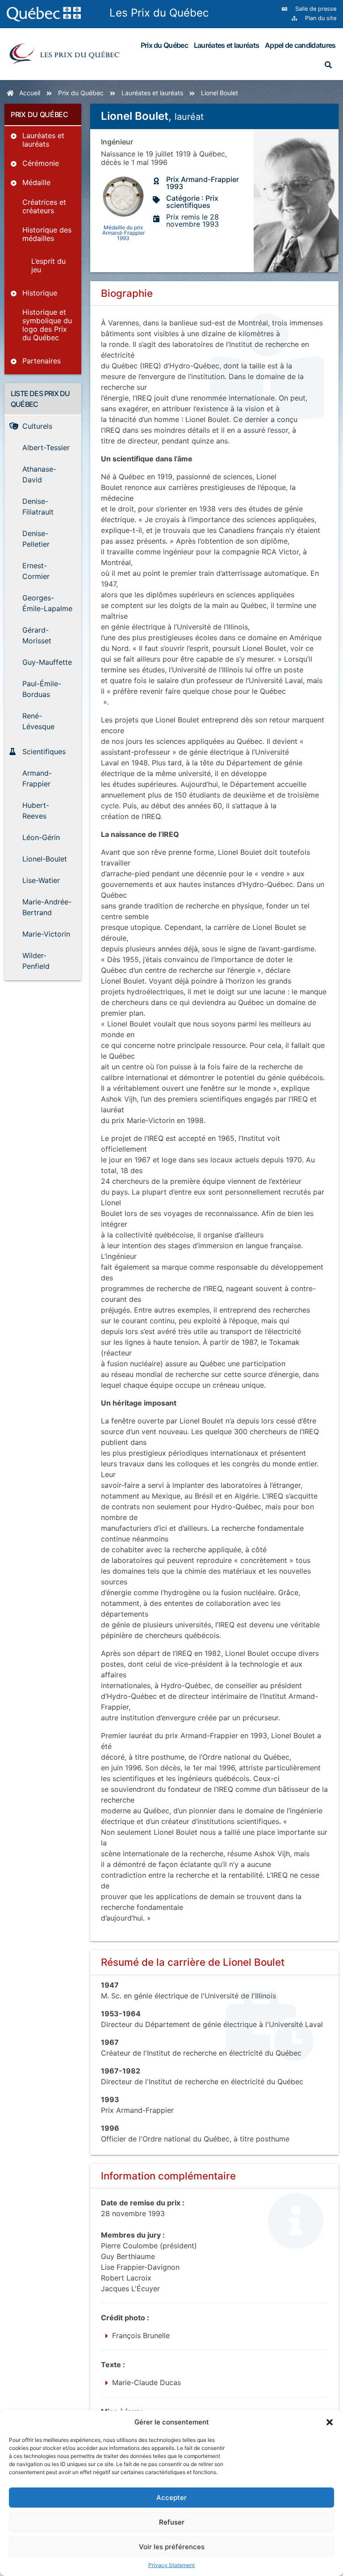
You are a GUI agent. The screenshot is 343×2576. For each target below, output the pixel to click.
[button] (330, 2422)
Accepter (171, 2498)
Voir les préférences (172, 2547)
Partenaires (42, 361)
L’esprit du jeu (48, 265)
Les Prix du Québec (159, 13)
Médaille (36, 182)
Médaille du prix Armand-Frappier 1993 (123, 232)
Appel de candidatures (300, 45)
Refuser (172, 2522)
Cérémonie (41, 163)
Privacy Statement (171, 2565)
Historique (40, 293)
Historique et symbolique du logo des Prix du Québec (47, 325)
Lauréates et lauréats (226, 45)
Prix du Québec (164, 45)
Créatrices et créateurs (44, 206)
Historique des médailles (47, 234)
